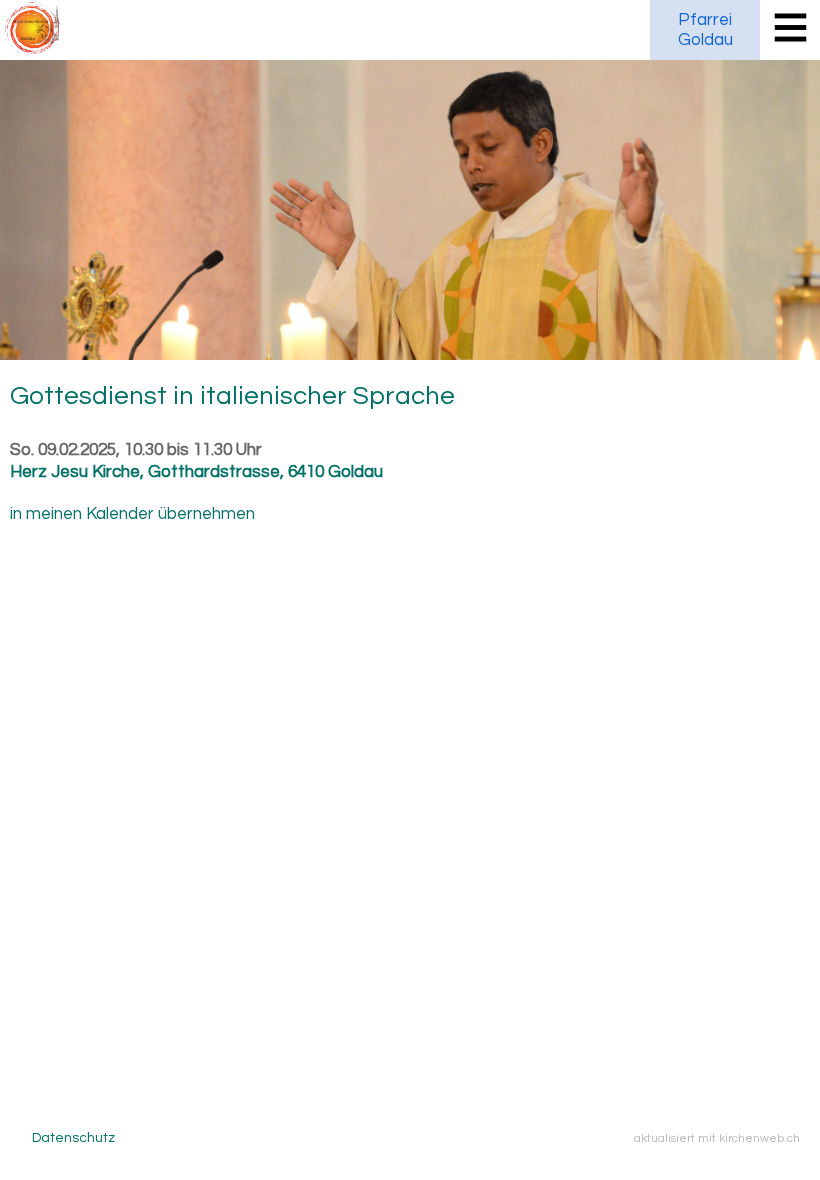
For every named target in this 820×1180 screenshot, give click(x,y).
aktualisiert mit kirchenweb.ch (717, 1138)
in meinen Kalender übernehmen (132, 514)
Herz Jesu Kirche (196, 472)
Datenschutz (73, 1138)
